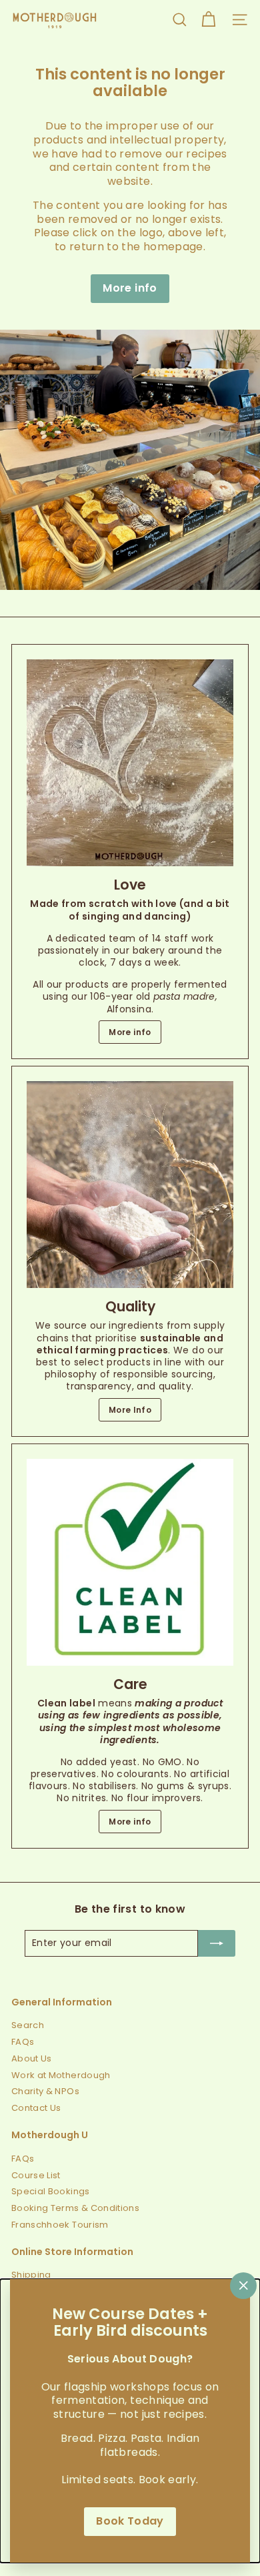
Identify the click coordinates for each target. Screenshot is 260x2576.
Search (28, 2025)
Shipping (31, 2275)
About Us (32, 2058)
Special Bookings (51, 2191)
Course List (36, 2175)
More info (130, 288)
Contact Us (36, 2108)
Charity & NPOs (45, 2091)
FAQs (23, 2042)
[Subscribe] (217, 1943)
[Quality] (130, 1185)
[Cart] (208, 20)
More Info (130, 1410)
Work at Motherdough (61, 2075)
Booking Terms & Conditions (75, 2208)
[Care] (130, 1562)
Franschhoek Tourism (60, 2225)
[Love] (130, 763)
